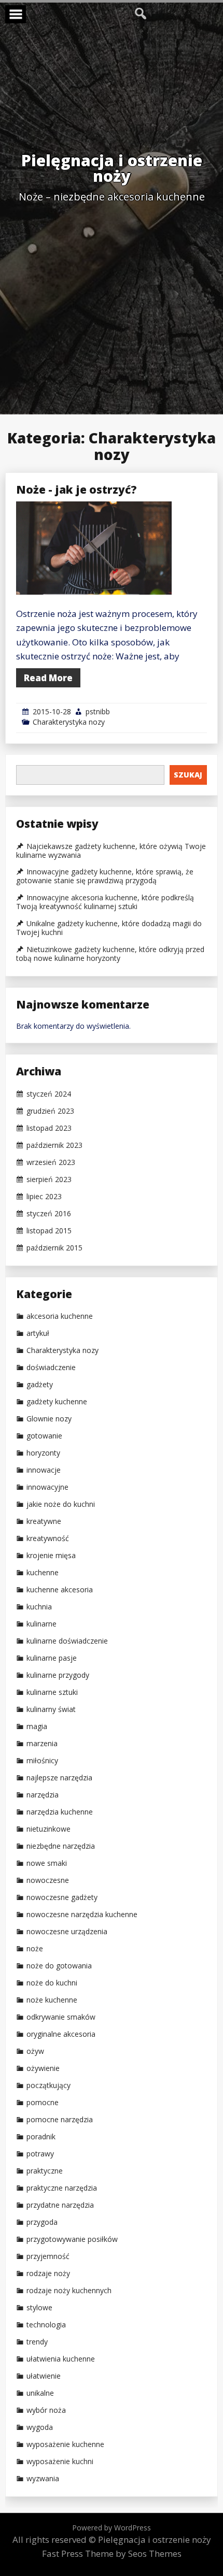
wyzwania (43, 2479)
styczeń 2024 (49, 1094)
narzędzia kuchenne (60, 1812)
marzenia (42, 1744)
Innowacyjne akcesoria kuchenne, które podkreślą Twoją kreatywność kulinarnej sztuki (105, 902)
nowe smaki (47, 1863)
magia (37, 1726)
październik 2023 (54, 1145)
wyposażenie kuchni (60, 2462)
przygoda (42, 2222)
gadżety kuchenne (57, 1402)
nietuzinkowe (48, 1829)
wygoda (40, 2427)
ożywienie (43, 2068)
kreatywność (48, 1538)
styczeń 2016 (49, 1214)
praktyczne (45, 2171)
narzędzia (43, 1795)
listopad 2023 (49, 1128)
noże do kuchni (52, 1983)
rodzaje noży (48, 2273)
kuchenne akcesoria (60, 1590)
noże (35, 1949)
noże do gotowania (59, 1966)
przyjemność (48, 2256)
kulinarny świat (51, 1709)
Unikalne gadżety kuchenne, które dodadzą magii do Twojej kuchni (109, 928)
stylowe (39, 2308)
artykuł (38, 1333)
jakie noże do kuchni (61, 1504)
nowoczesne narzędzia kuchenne (82, 1915)
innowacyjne (47, 1487)
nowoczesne (48, 1880)
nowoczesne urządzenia (67, 1932)
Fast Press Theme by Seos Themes (112, 2553)
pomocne (43, 2103)
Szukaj (188, 775)
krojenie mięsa (51, 1556)
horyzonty (43, 1453)
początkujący (48, 2085)
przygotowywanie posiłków (72, 2239)
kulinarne (41, 1624)
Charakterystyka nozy (69, 722)
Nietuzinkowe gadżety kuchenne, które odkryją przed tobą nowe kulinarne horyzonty (110, 954)
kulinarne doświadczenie (67, 1641)
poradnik (41, 2137)
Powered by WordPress (112, 2528)
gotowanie (44, 1436)
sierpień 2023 (49, 1179)
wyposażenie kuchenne (65, 2444)
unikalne (40, 2393)
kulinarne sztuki (52, 1692)
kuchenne (43, 1573)
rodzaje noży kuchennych (69, 2291)
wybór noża (46, 2410)
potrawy (40, 2154)
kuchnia (39, 1607)
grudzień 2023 (50, 1111)
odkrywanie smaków (61, 2017)
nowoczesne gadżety (62, 1897)
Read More (48, 678)
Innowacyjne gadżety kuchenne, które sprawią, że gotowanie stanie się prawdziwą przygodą (105, 876)
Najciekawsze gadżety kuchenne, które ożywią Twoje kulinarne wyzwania (111, 851)
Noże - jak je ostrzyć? (76, 490)
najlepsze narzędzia (59, 1778)
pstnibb (98, 711)
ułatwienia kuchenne (61, 2359)
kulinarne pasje (52, 1658)
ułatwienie (44, 2376)
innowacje (44, 1470)
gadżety (40, 1385)
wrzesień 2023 (51, 1162)
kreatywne (44, 1521)
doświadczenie (51, 1368)
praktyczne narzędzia (62, 2188)
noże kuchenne (52, 2000)
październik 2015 (54, 1248)
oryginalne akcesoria (61, 2034)
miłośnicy (42, 1761)
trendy (37, 2342)
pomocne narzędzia (60, 2120)
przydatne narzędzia (60, 2205)
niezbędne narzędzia (61, 1846)
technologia (46, 2325)
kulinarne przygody (58, 1675)
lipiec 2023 (44, 1197)
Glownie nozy (49, 1419)
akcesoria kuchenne (60, 1316)
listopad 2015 (49, 1231)
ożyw (35, 2051)
